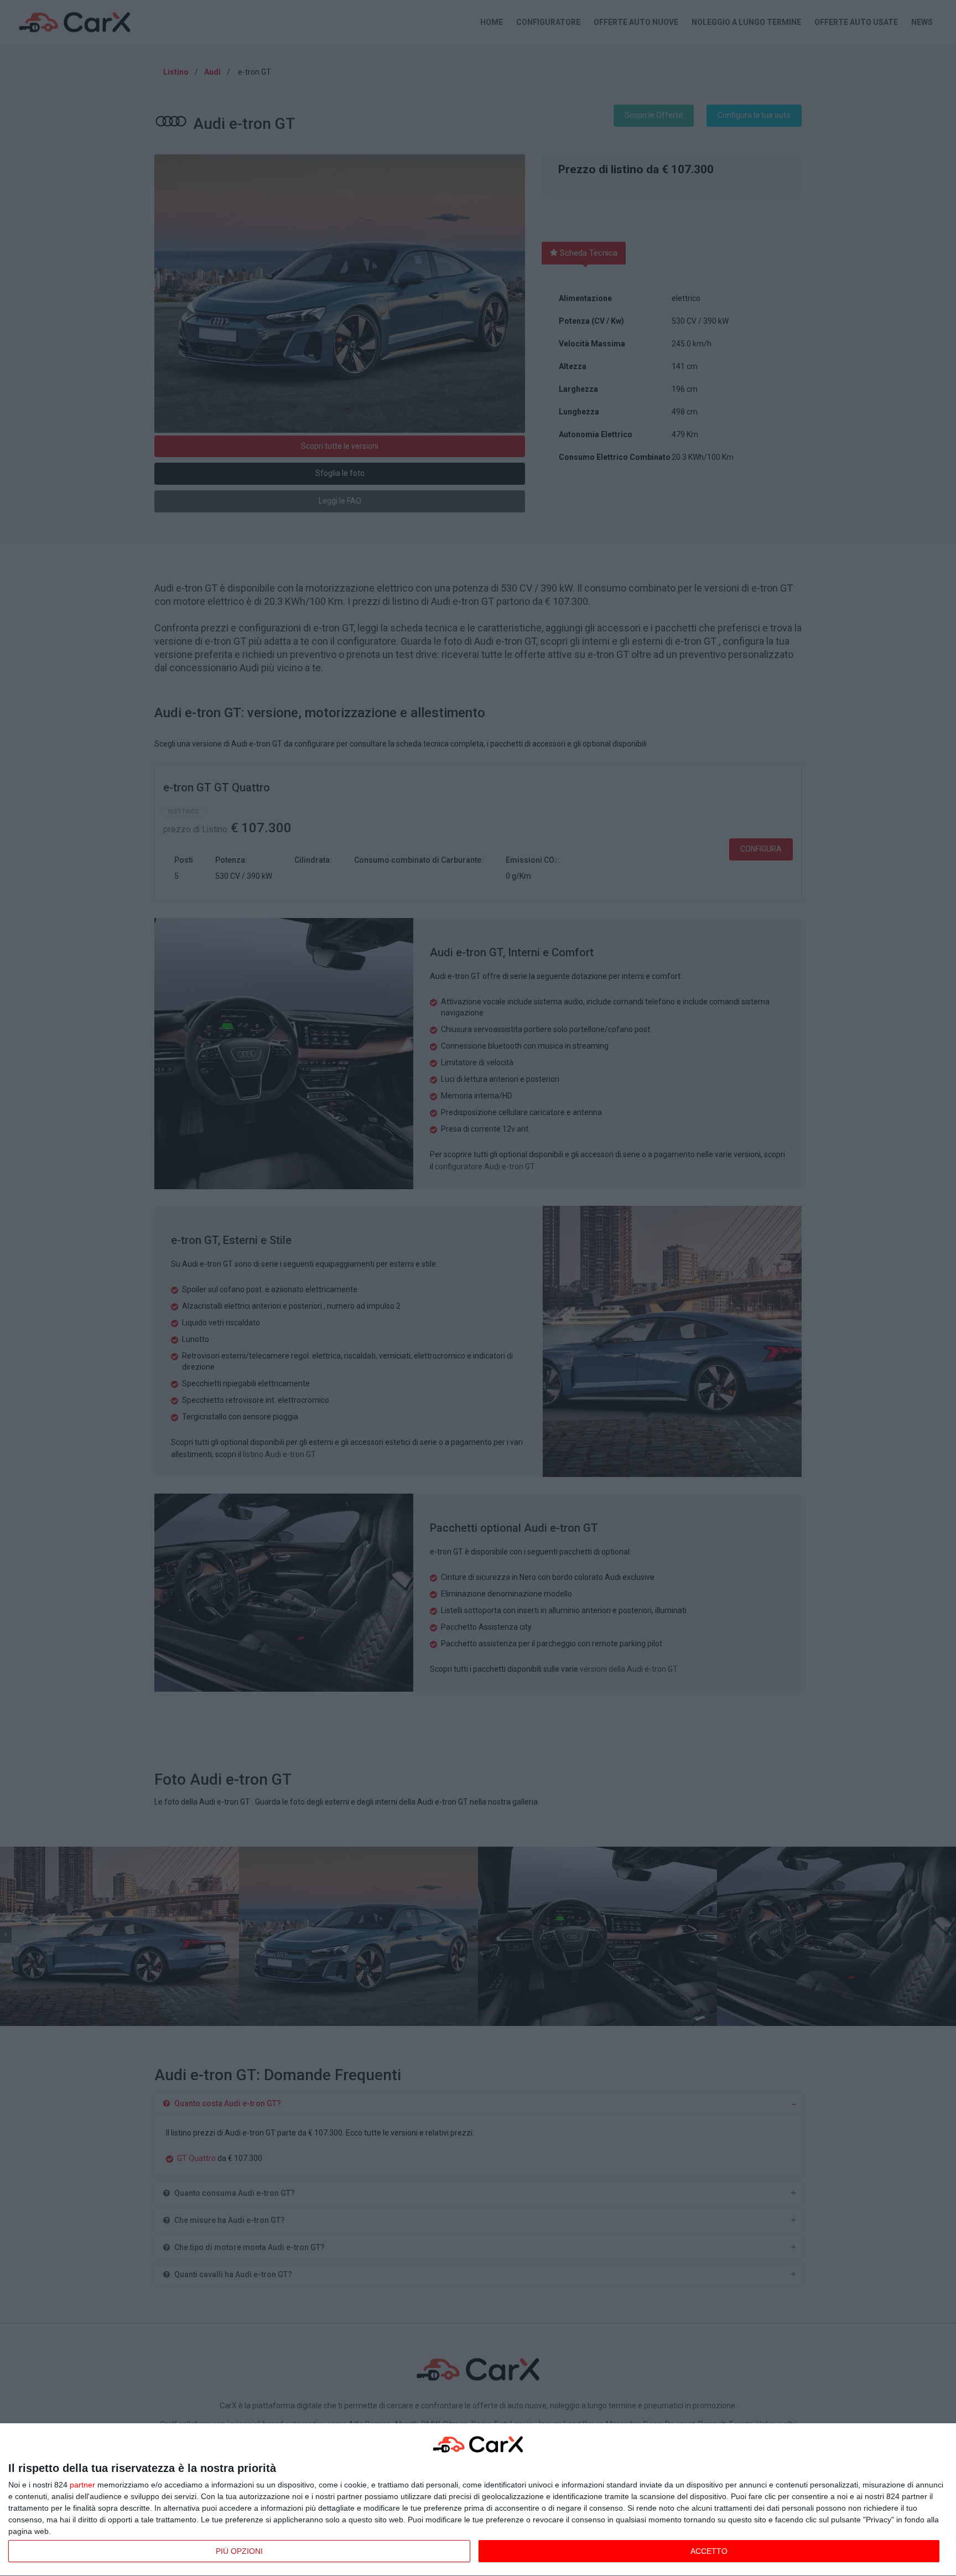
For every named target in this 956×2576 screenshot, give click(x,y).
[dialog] (478, 2500)
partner (82, 2485)
